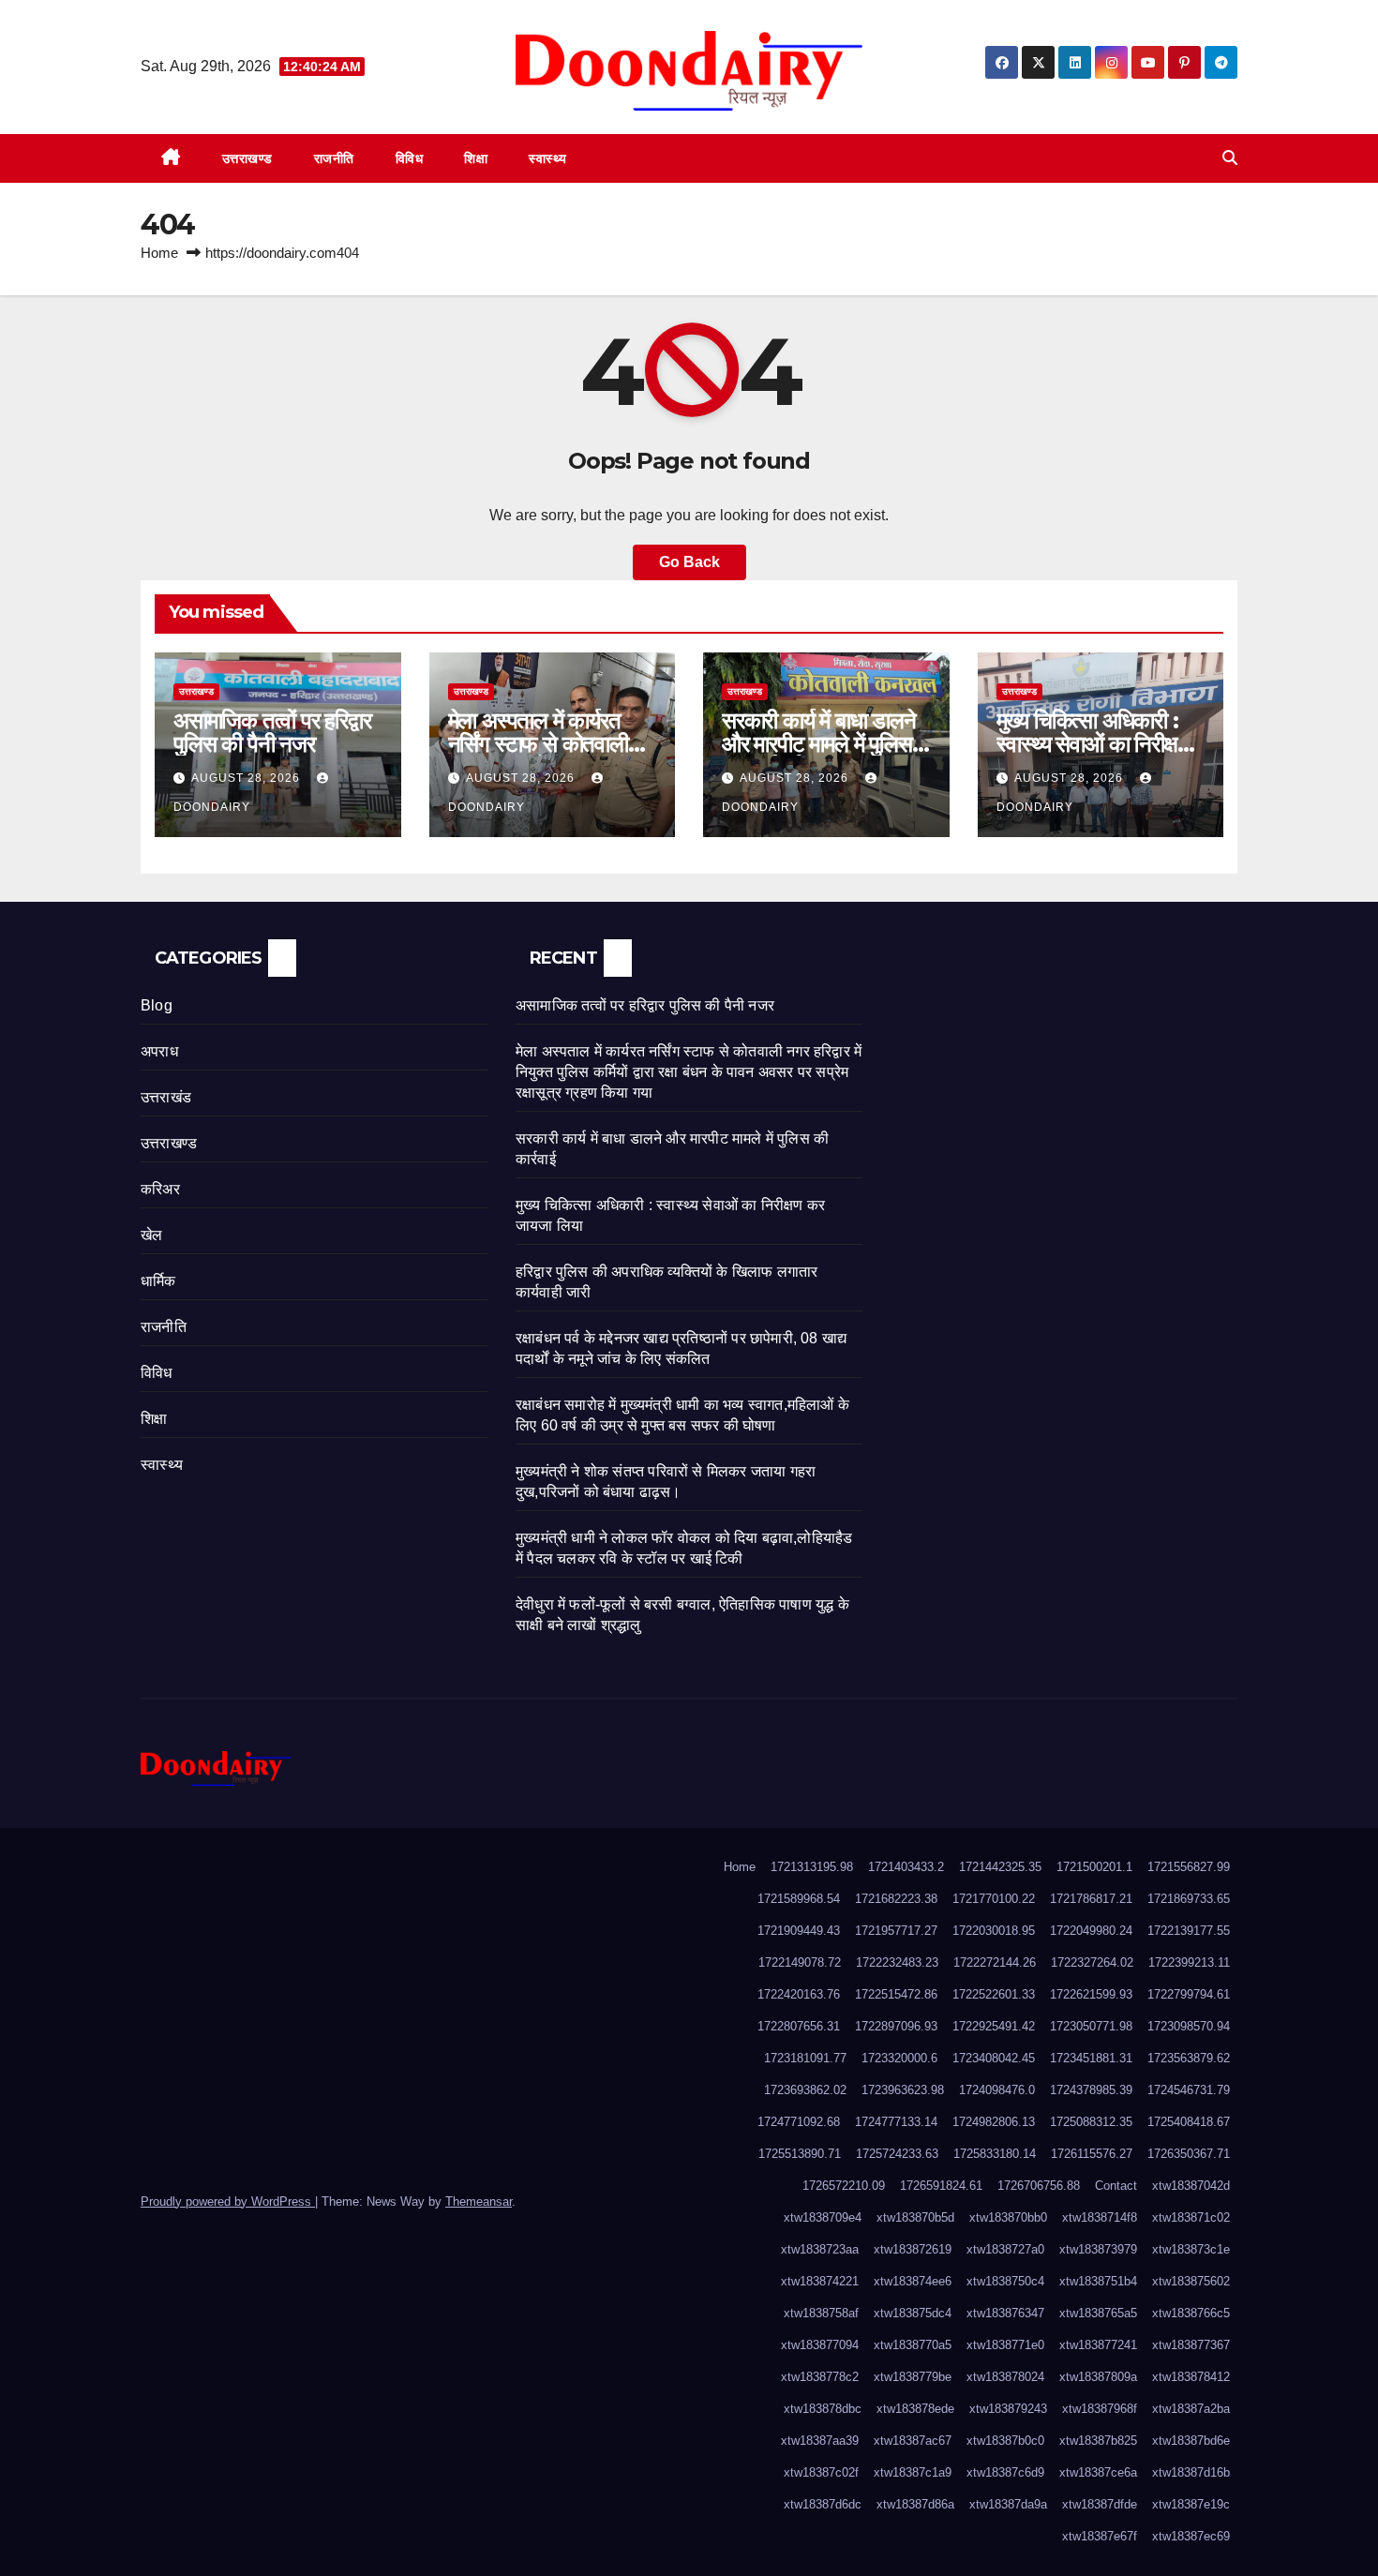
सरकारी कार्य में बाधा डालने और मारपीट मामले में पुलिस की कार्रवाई (819, 744)
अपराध (159, 1051)
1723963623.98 (903, 2090)
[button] (1230, 158)
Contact (1116, 2186)
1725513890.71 (800, 2154)
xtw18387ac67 (913, 2441)
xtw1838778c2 (820, 2377)
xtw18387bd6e (1191, 2441)
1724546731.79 (1189, 2090)
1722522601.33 (994, 1994)
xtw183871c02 (1191, 2217)
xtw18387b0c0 (1005, 2441)
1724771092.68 (799, 2122)
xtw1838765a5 (1098, 2313)
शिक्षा (476, 158)
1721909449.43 (799, 1931)
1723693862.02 (805, 2090)
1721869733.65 (1189, 1899)
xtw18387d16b (1191, 2472)
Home (159, 253)
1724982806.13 (994, 2122)
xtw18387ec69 (1191, 2536)
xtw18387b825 (1098, 2441)
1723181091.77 (805, 2058)
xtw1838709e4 (823, 2217)
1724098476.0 (997, 2090)
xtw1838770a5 (913, 2345)
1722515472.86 (896, 1994)
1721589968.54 (799, 1899)
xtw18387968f (1100, 2409)
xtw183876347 (1005, 2313)
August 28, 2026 (247, 778)
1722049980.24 (1091, 1931)
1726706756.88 (1039, 2186)
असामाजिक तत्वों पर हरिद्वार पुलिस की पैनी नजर (272, 732)
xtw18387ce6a (1098, 2472)
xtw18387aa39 (820, 2441)
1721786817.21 (1091, 1899)
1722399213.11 (1189, 1962)
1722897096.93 (896, 2026)
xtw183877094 (820, 2345)
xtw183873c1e (1191, 2249)
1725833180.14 (995, 2154)
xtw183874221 (820, 2281)
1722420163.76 (799, 1994)
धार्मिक (158, 1281)
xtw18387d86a (915, 2504)
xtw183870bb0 (1008, 2217)
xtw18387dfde (1100, 2504)
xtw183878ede (915, 2409)
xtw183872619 (913, 2249)
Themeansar (479, 2202)
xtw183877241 (1098, 2345)
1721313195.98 (812, 1867)
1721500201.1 (1094, 1867)
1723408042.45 (994, 2058)
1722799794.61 (1189, 1994)
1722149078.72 (800, 1962)
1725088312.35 (1091, 2122)
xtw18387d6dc (823, 2504)
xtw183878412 (1191, 2377)
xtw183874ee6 (913, 2281)
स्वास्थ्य (548, 158)
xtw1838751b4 (1098, 2281)
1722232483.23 (897, 1962)
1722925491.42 (994, 2026)
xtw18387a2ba (1191, 2409)
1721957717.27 (896, 1931)
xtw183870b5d (915, 2217)
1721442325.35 (1000, 1867)
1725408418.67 (1189, 2122)
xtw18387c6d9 (1005, 2472)
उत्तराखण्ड (247, 158)
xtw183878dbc (823, 2409)
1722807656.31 (799, 2026)
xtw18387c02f (821, 2472)
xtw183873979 (1098, 2249)
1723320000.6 (899, 2058)
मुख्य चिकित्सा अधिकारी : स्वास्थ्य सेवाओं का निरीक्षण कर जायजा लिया (1093, 744)
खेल (151, 1235)
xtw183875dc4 (913, 2313)
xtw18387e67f (1100, 2536)
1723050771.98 (1091, 2026)
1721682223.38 (896, 1899)
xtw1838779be (913, 2377)
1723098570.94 (1189, 2026)
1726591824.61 (941, 2186)
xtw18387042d (1191, 2186)
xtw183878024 (1005, 2377)
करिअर (160, 1189)
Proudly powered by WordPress (228, 2202)
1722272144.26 (995, 1962)
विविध (410, 158)
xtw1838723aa (820, 2249)
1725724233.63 (897, 2154)
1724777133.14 (896, 2122)
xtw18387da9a (1008, 2504)
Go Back (689, 562)
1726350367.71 (1189, 2154)
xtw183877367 (1191, 2345)
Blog (157, 1005)
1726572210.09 (844, 2186)
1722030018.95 (994, 1931)
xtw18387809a (1098, 2377)
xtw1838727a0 (1005, 2249)
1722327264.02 (1092, 1962)
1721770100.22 (994, 1899)
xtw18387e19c (1191, 2504)
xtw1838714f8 (1100, 2217)
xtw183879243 (1008, 2409)
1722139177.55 (1189, 1931)
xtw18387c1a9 (913, 2472)
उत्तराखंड (166, 1097)
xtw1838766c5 (1191, 2313)
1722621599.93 (1091, 1994)
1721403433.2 (906, 1867)
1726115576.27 (1092, 2154)
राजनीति (334, 158)
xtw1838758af (821, 2313)
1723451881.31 (1091, 2058)
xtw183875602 (1191, 2281)
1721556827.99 (1189, 1867)
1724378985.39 (1091, 2090)
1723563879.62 (1189, 2058)
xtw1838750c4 (1005, 2281)
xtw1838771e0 (1005, 2345)
